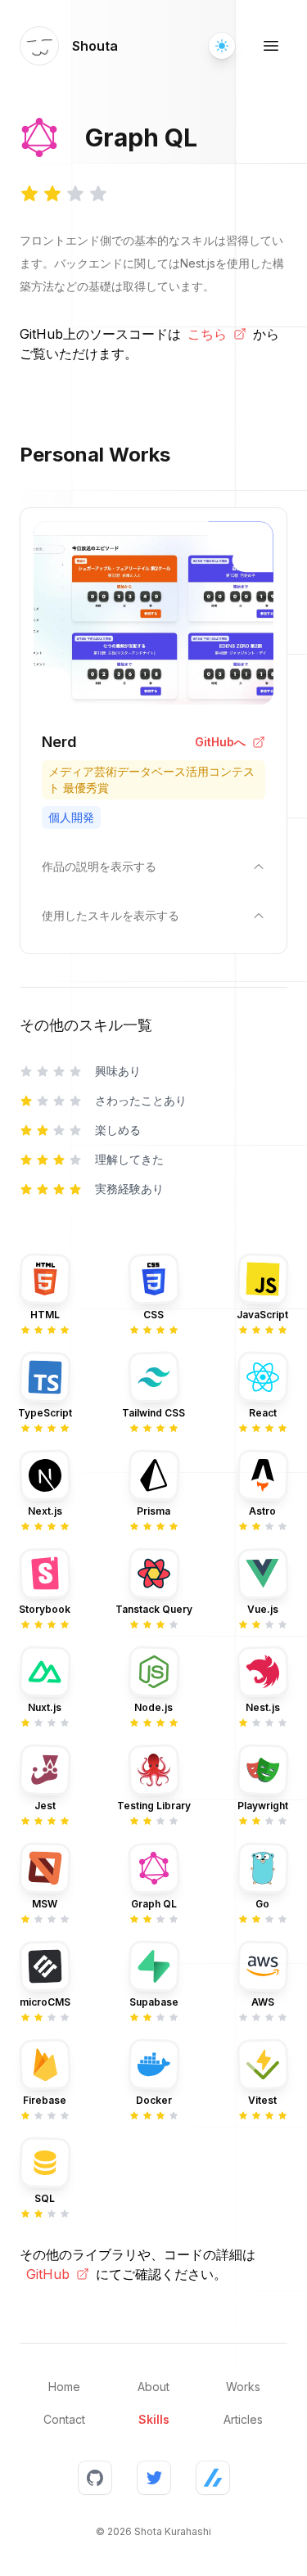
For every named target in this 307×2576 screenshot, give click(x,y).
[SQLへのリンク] (45, 2163)
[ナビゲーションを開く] (271, 46)
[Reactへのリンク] (263, 1377)
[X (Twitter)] (154, 2478)
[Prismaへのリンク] (154, 1475)
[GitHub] (95, 2478)
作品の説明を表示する (99, 866)
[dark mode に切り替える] (222, 46)
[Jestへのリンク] (45, 1770)
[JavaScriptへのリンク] (263, 1279)
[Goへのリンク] (263, 1868)
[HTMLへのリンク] (45, 1279)
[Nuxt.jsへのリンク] (45, 1672)
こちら (207, 334)
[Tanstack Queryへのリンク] (154, 1574)
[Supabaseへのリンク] (154, 1966)
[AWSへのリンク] (263, 1966)
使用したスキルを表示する (111, 915)
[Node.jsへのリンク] (154, 1672)
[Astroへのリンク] (263, 1475)
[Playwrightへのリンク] (263, 1770)
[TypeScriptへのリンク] (45, 1377)
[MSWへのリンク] (45, 1868)
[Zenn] (213, 2478)
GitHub (48, 2274)
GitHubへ (220, 742)
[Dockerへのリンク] (154, 2065)
